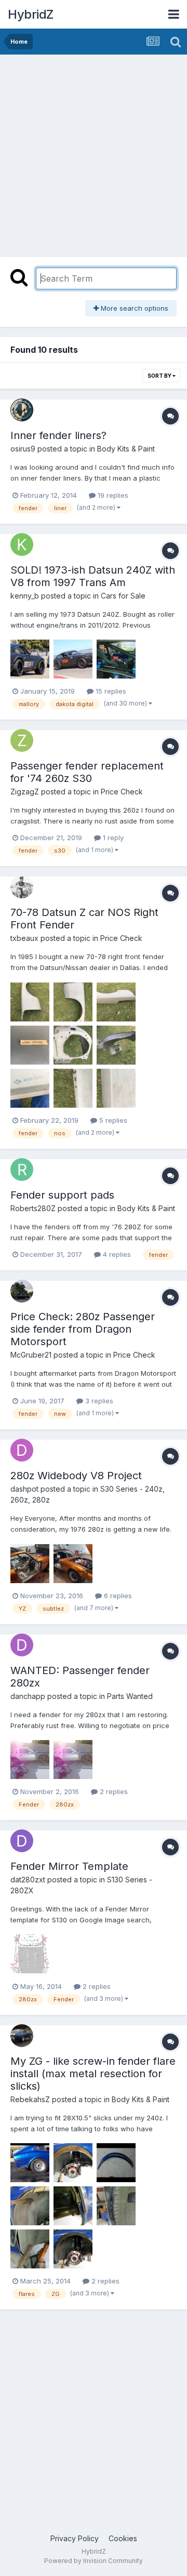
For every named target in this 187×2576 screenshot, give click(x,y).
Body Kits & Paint (126, 449)
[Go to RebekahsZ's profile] (22, 2036)
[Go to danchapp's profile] (22, 1645)
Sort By (160, 376)
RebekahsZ (30, 2099)
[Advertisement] (94, 153)
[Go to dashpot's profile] (22, 1450)
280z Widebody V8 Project (76, 1476)
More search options (133, 308)
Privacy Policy (75, 2538)
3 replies (98, 1401)
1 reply (112, 838)
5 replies (112, 1120)
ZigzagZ (25, 792)
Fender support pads (62, 1195)
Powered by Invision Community (94, 2561)
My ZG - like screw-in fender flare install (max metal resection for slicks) (93, 2074)
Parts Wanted (130, 1696)
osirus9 (23, 449)
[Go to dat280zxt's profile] (22, 1841)
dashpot (24, 1489)
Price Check (122, 792)
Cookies (123, 2538)
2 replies (113, 1791)
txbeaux (24, 938)
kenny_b (25, 596)
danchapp (28, 1696)
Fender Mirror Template (69, 1866)
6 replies (117, 1596)
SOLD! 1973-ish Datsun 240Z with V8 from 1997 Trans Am (93, 576)
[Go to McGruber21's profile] (22, 1291)
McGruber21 (31, 1355)
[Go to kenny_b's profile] (22, 545)
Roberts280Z (33, 1208)
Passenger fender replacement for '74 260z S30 (87, 772)
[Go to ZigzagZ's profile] (22, 740)
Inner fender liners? (58, 435)
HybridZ (31, 14)
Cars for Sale (123, 596)
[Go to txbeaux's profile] (22, 887)
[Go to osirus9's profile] (22, 410)
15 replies (110, 691)
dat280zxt (28, 1880)
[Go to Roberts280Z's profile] (22, 1170)
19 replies (112, 495)
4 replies (116, 1254)
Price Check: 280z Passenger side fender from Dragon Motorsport (83, 1329)
